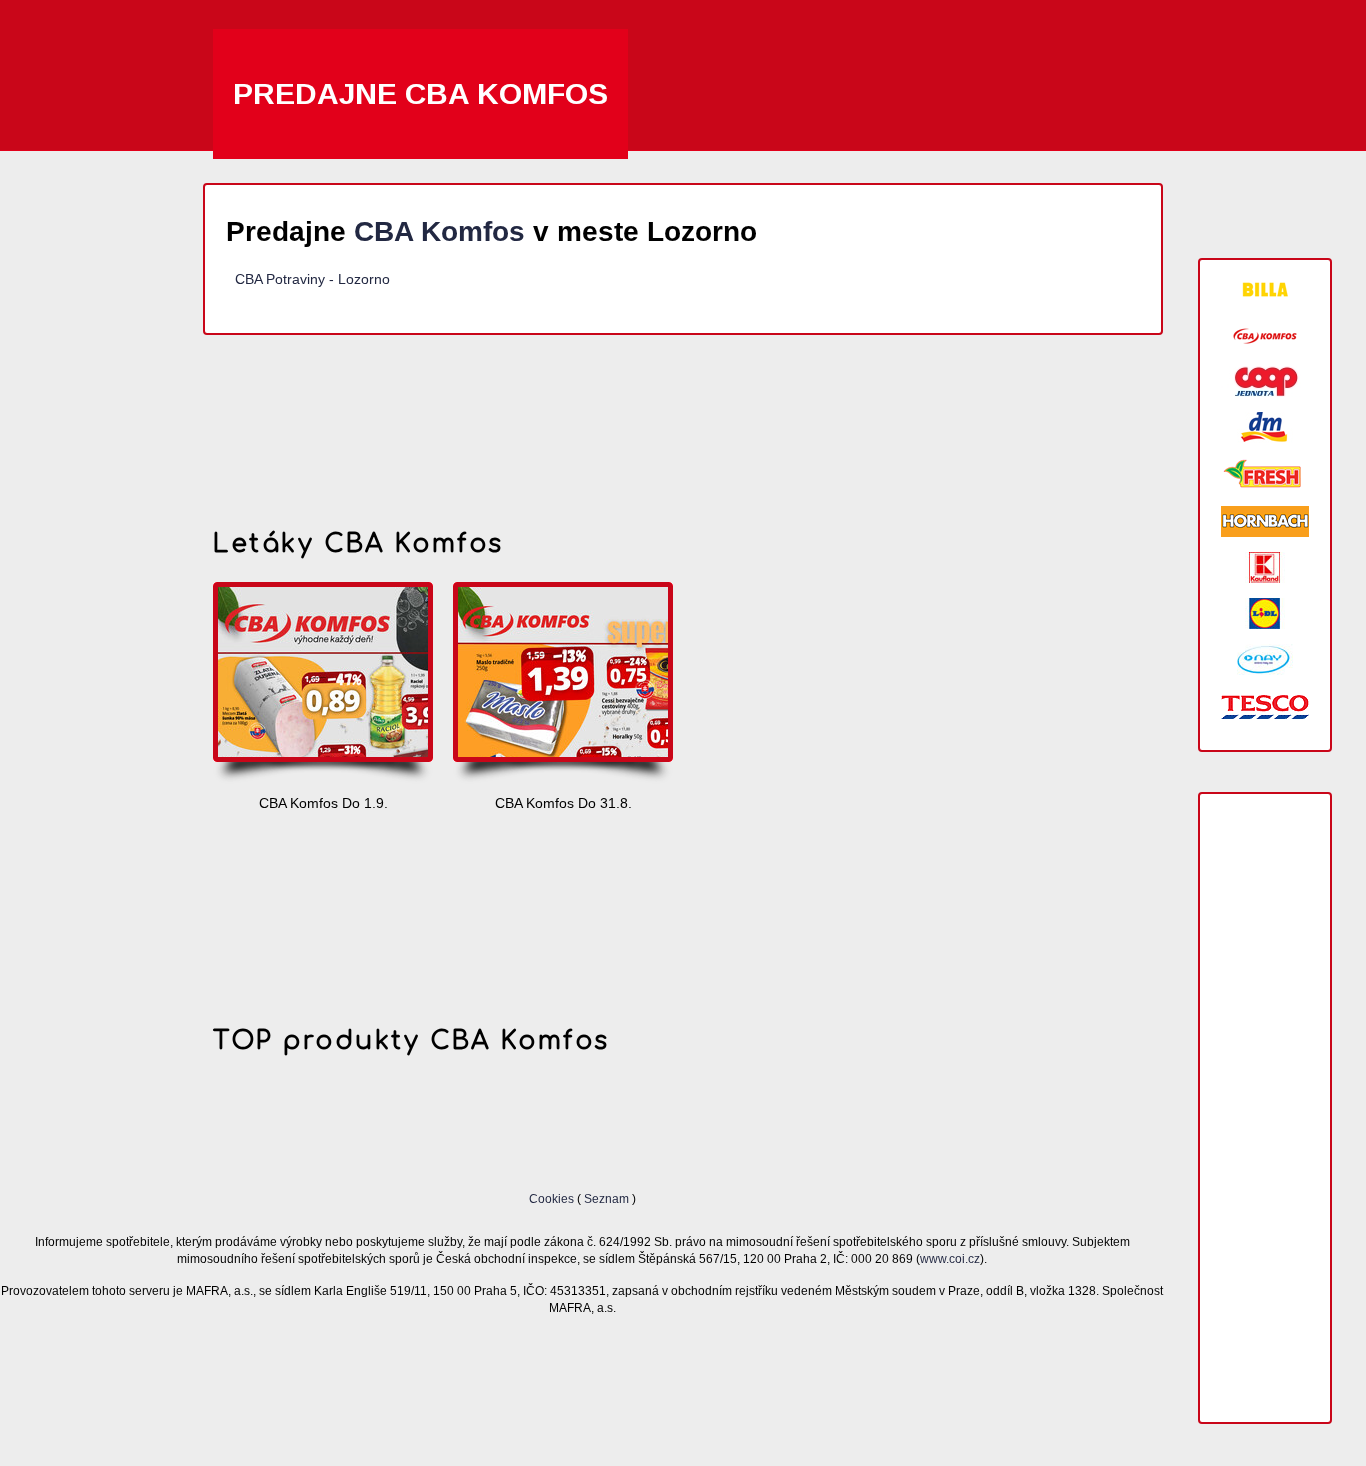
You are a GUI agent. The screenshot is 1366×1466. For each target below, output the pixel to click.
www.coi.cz (950, 1258)
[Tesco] (1265, 705)
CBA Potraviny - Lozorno (312, 279)
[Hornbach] (1265, 521)
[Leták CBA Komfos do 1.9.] (323, 684)
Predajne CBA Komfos (420, 93)
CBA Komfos (439, 231)
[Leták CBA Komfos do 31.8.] (563, 684)
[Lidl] (1265, 613)
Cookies (553, 1198)
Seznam (606, 1198)
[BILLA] (1265, 289)
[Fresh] (1265, 474)
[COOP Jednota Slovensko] (1265, 381)
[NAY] (1265, 659)
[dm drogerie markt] (1265, 427)
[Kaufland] (1265, 567)
